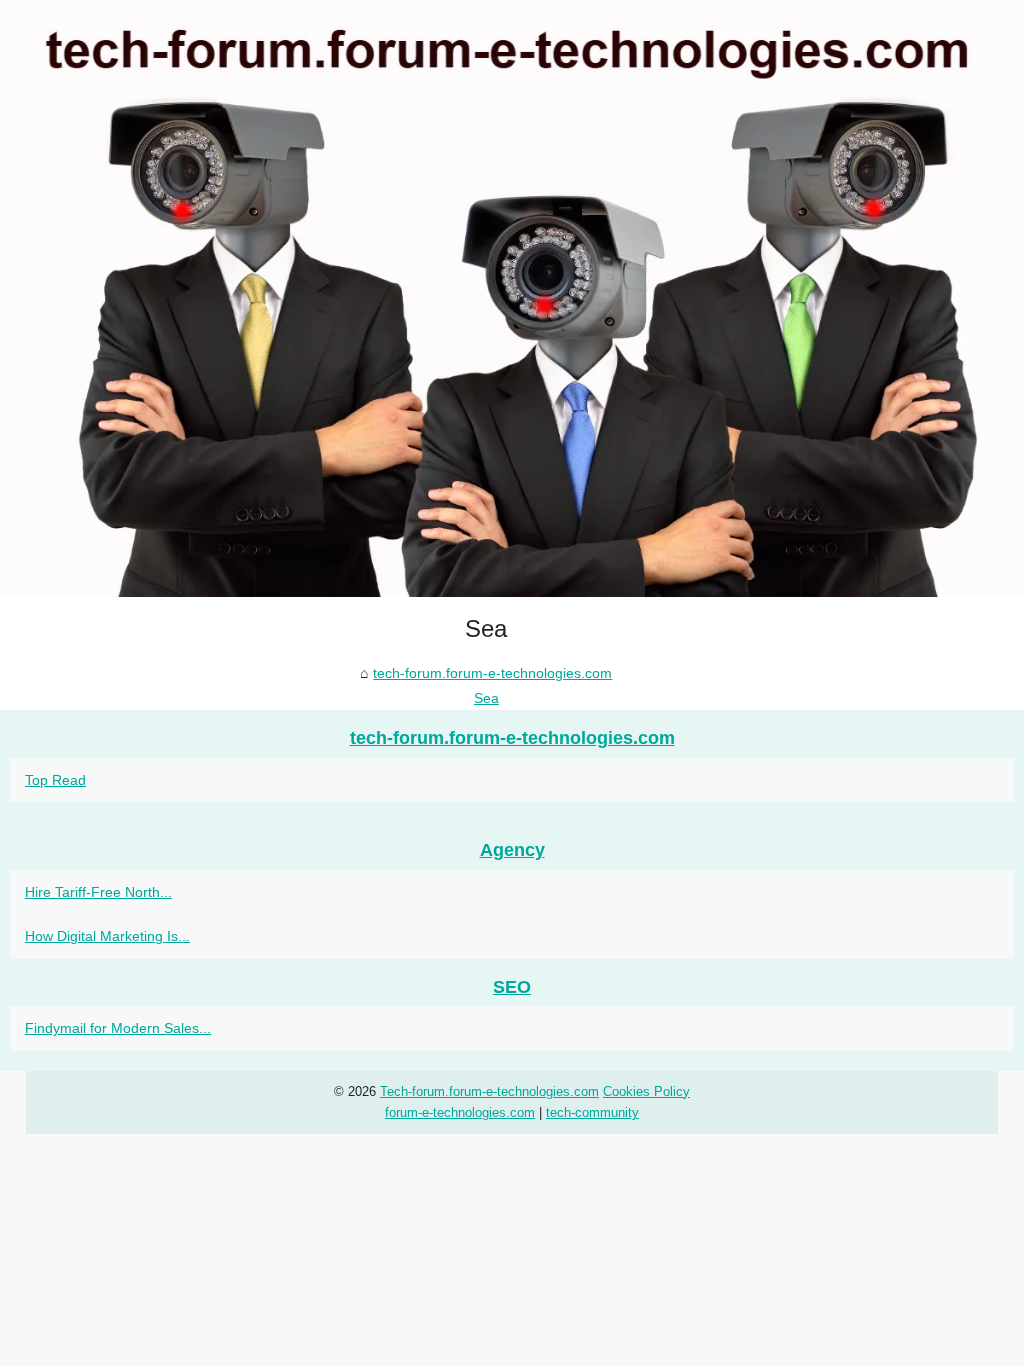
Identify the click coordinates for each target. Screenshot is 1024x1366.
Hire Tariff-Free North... (98, 892)
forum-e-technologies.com (460, 1112)
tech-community (592, 1112)
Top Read (55, 780)
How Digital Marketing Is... (107, 936)
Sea (486, 698)
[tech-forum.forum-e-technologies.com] (512, 298)
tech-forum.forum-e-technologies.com (492, 673)
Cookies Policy (646, 1091)
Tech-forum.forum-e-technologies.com (489, 1091)
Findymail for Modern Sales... (118, 1028)
